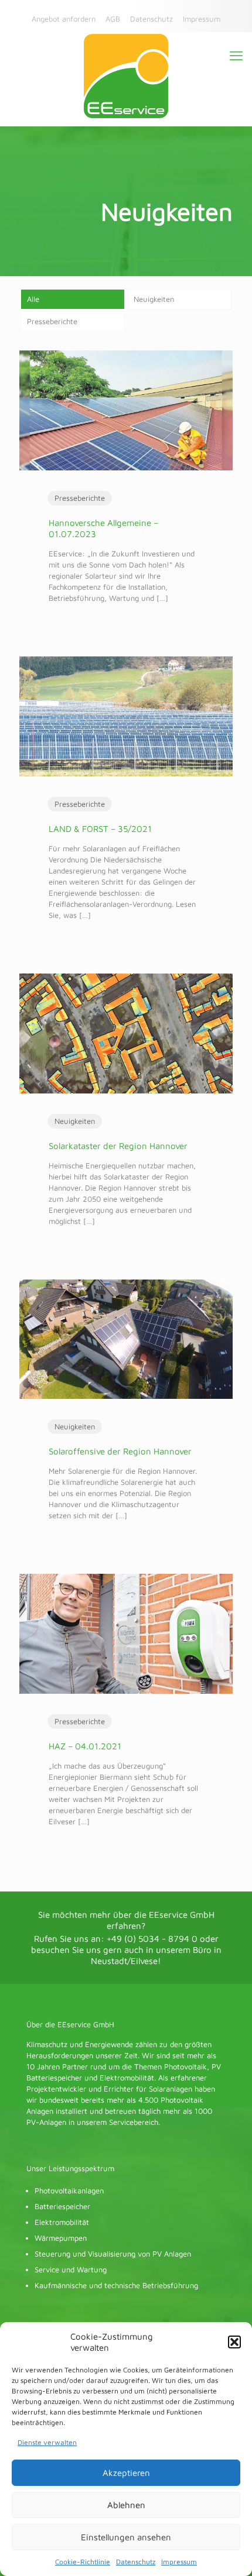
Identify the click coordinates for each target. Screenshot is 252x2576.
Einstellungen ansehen (126, 2537)
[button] (234, 2342)
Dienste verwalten (47, 2442)
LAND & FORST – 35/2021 (100, 829)
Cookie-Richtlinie (83, 2562)
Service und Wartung (71, 2269)
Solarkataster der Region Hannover (118, 1146)
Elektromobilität (62, 2222)
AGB (113, 19)
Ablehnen (126, 2505)
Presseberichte (52, 321)
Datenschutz (136, 2562)
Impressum (179, 2562)
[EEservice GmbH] (126, 76)
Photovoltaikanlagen (69, 2190)
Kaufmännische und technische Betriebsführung (116, 2285)
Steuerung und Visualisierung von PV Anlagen (113, 2254)
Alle (33, 299)
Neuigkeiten (154, 299)
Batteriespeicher (62, 2206)
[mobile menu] (236, 56)
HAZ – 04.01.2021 (85, 1746)
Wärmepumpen (61, 2238)
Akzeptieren (126, 2473)
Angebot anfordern (64, 19)
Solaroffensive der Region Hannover (120, 1451)
